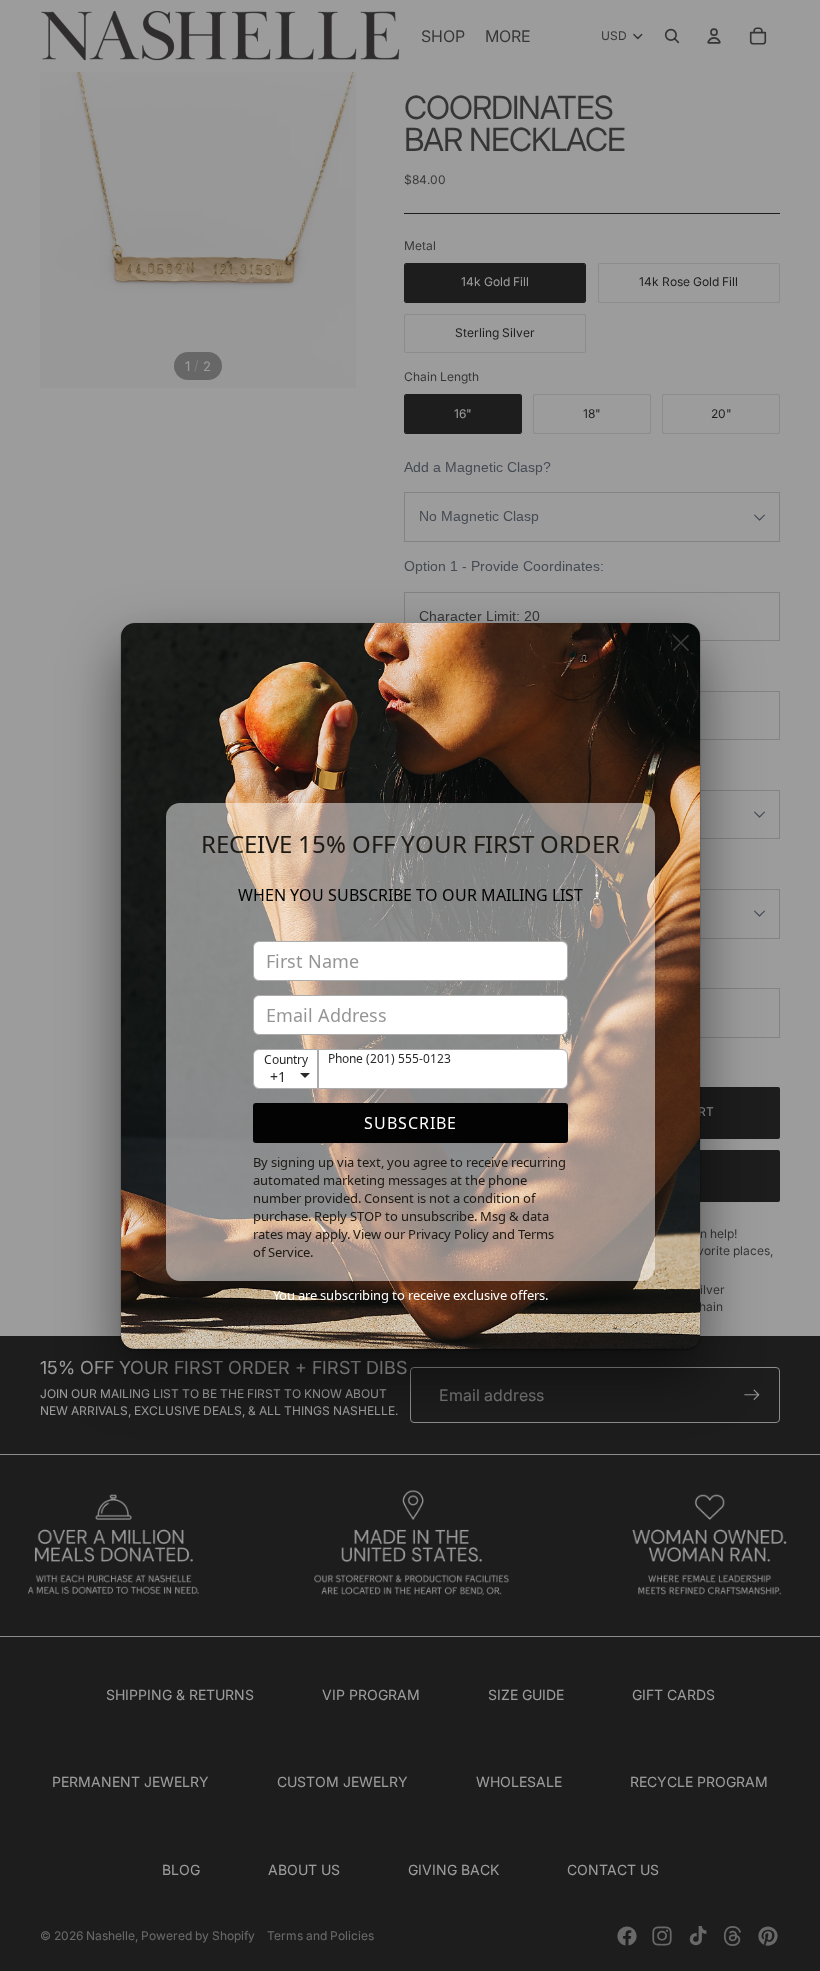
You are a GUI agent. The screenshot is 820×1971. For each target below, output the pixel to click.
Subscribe (410, 1123)
